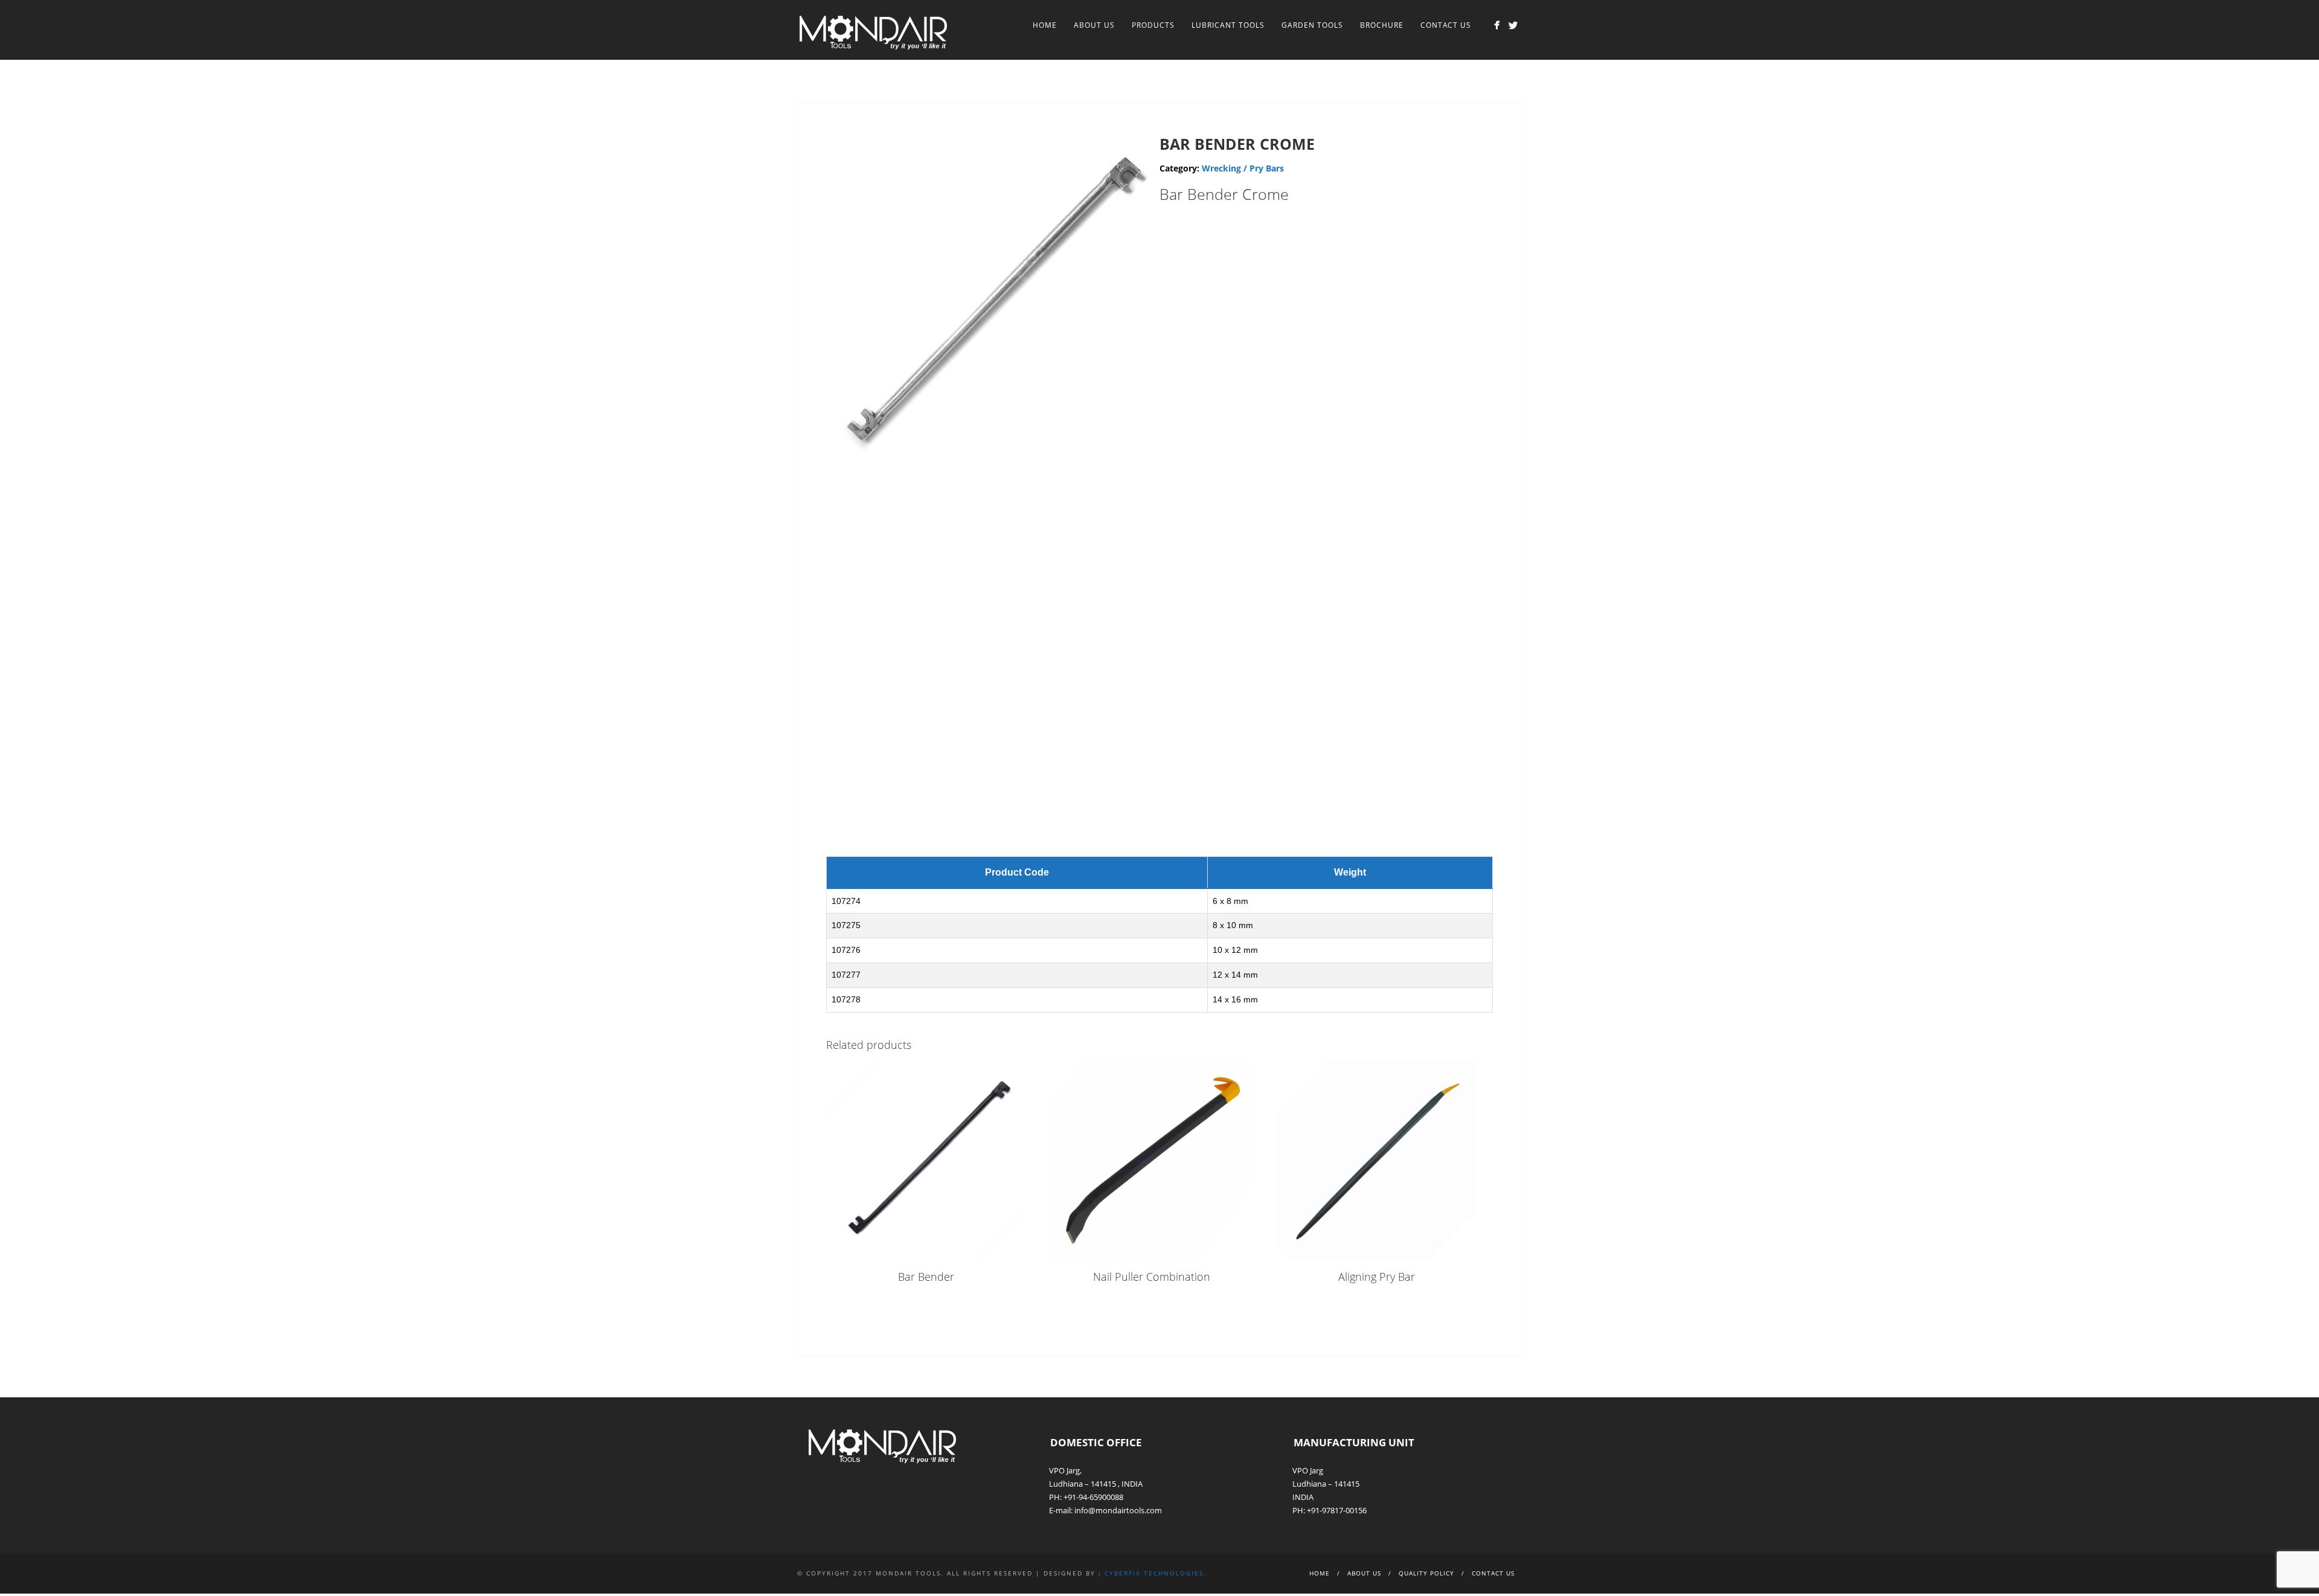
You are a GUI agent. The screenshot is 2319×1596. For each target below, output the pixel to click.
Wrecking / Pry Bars (1243, 168)
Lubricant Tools (1228, 25)
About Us (1094, 25)
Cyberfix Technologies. (1156, 1573)
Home (1045, 25)
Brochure (1382, 25)
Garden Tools (1312, 25)
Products (1153, 25)
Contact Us (1446, 25)
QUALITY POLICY (1426, 1573)
